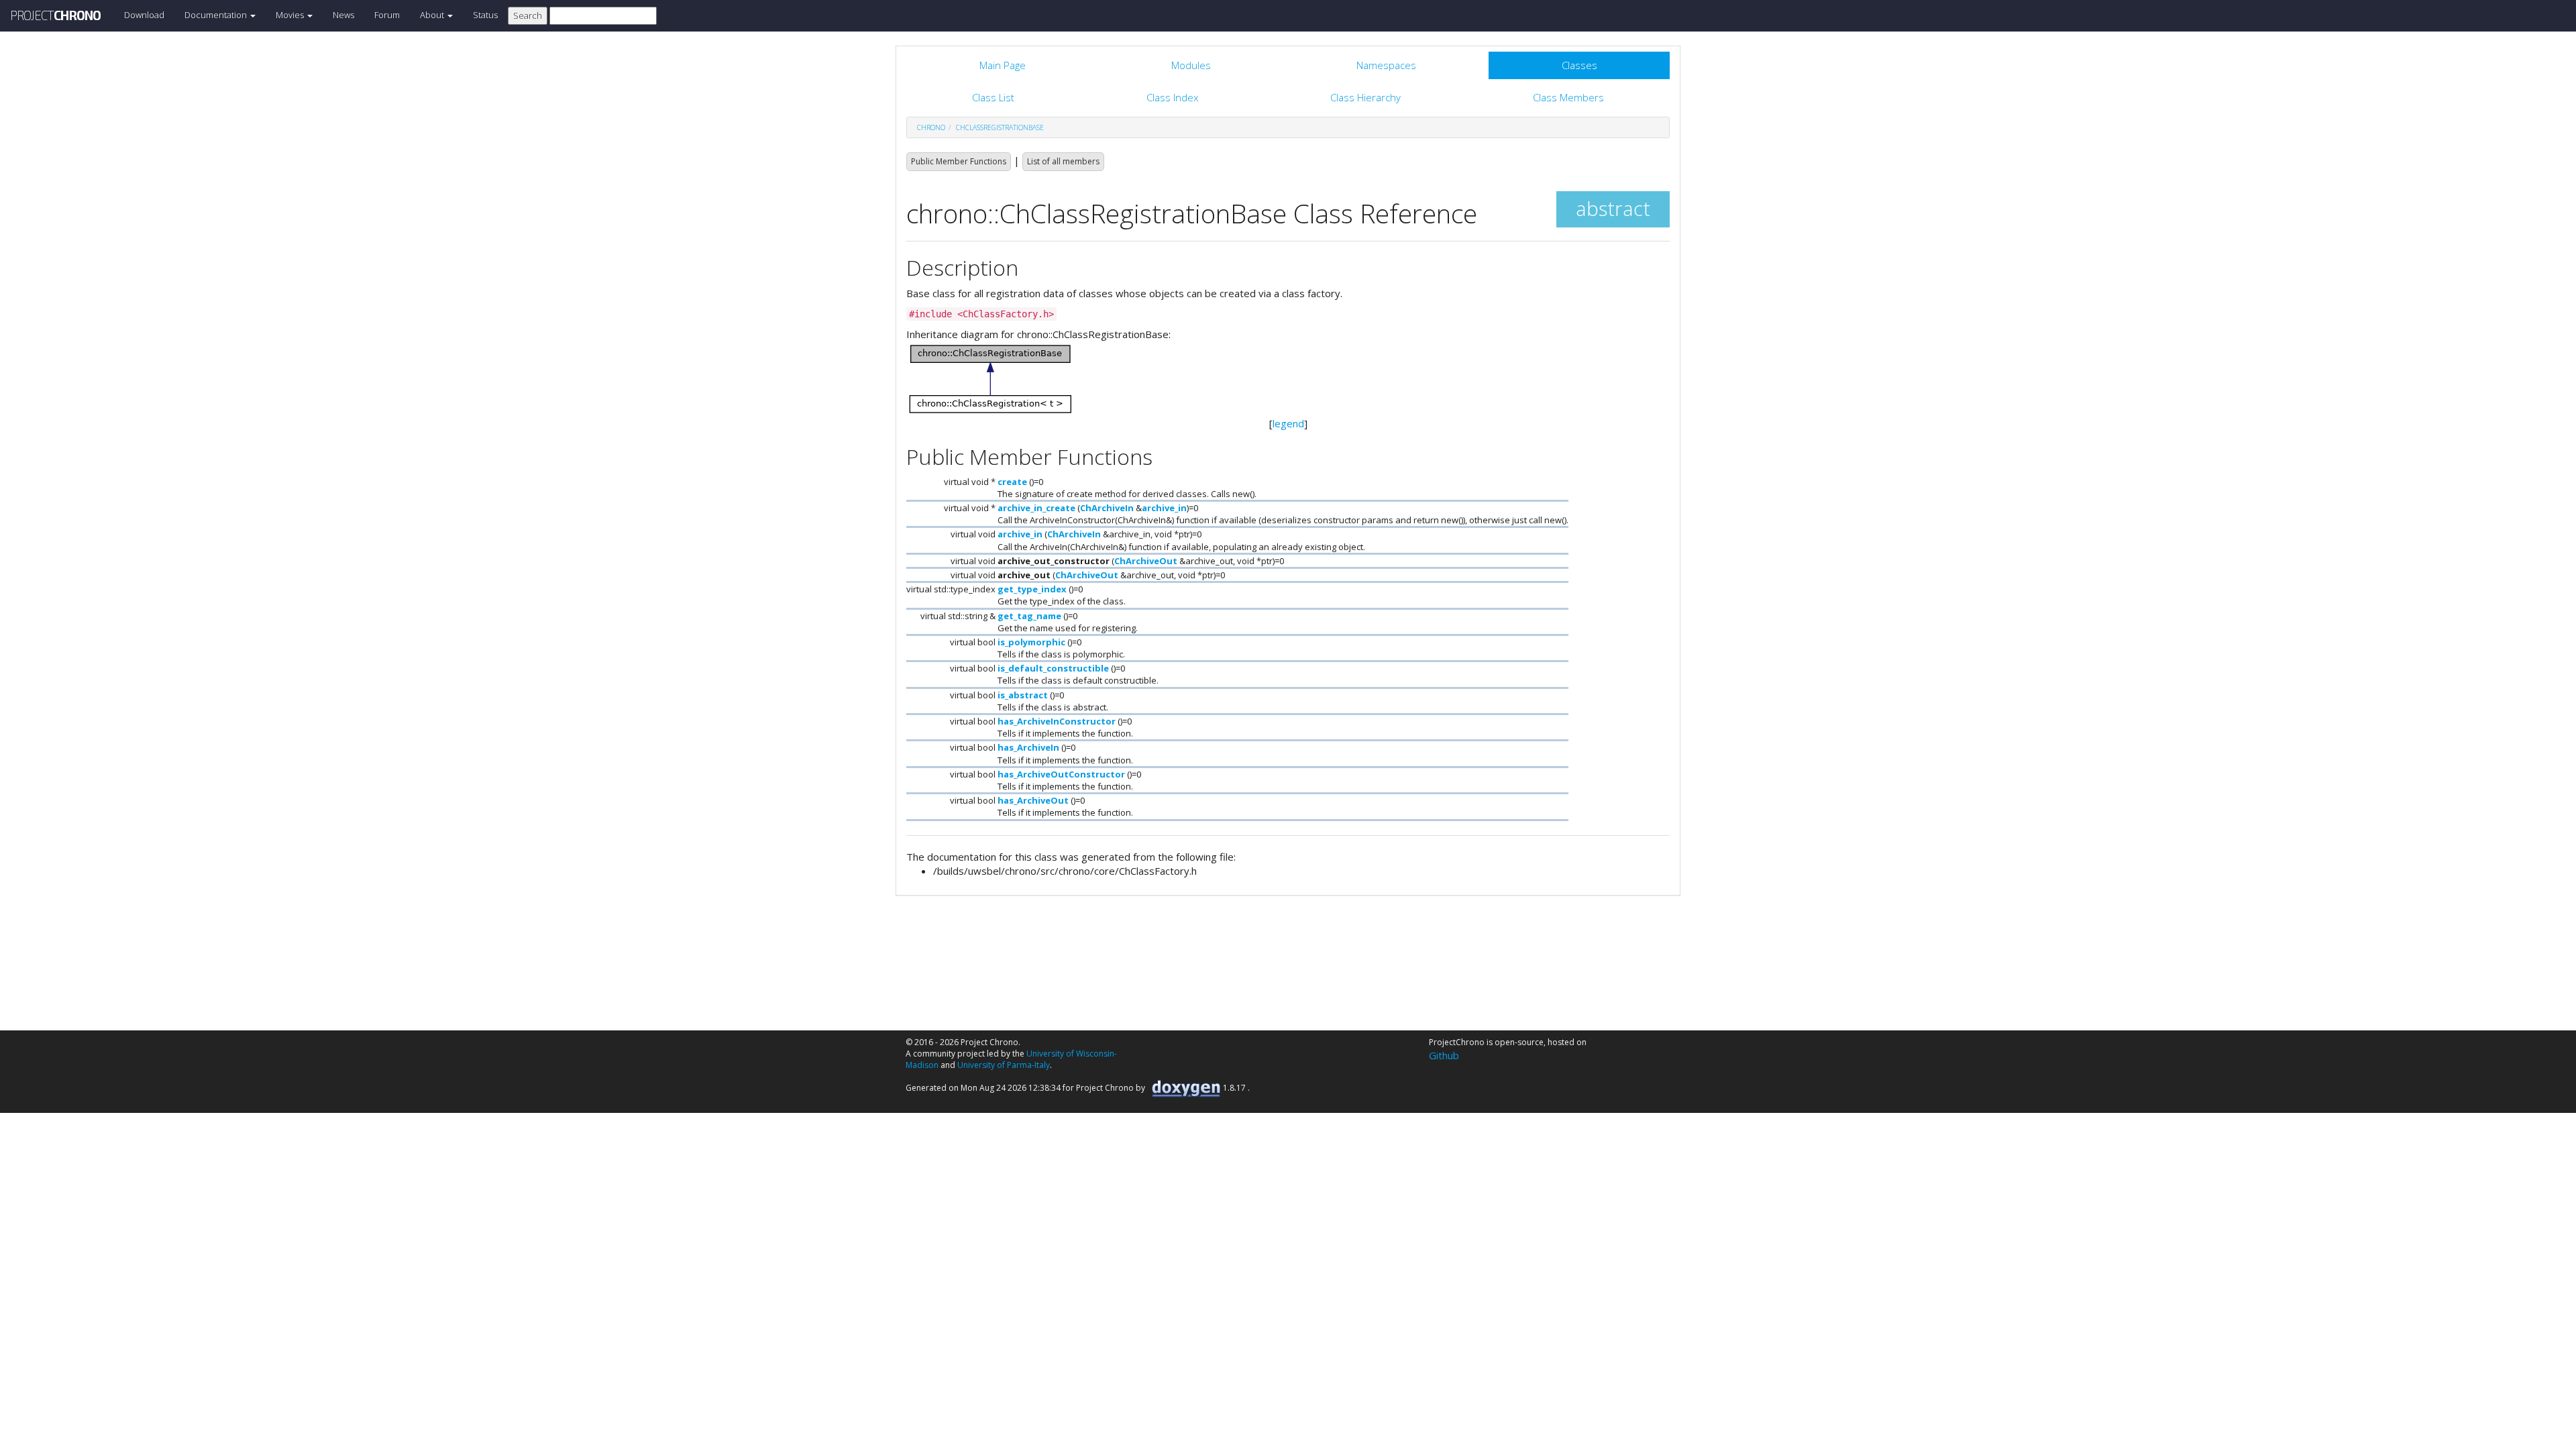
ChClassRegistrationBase (1000, 127)
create (1012, 482)
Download (144, 15)
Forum (387, 15)
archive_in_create (1036, 508)
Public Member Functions (959, 161)
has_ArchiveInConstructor (1057, 721)
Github (1444, 1055)
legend (1288, 423)
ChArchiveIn (1107, 508)
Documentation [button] (217, 15)
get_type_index (1032, 589)
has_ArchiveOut (1033, 800)
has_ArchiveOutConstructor (1061, 774)
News (343, 15)
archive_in (1164, 508)
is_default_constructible (1053, 668)
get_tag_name (1029, 616)
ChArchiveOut (1146, 561)
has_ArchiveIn (1028, 747)
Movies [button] (291, 15)
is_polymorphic (1031, 642)
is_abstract (1023, 695)
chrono (931, 127)
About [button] (433, 15)
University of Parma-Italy (1004, 1065)
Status (485, 15)
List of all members (1063, 161)
